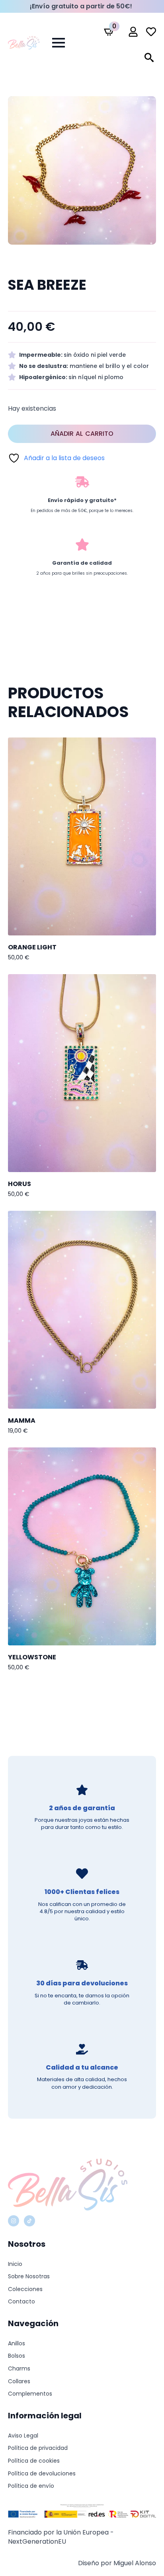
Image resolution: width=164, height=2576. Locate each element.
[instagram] (14, 2221)
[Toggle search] (149, 57)
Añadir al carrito (82, 434)
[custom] (29, 2221)
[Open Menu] (59, 43)
